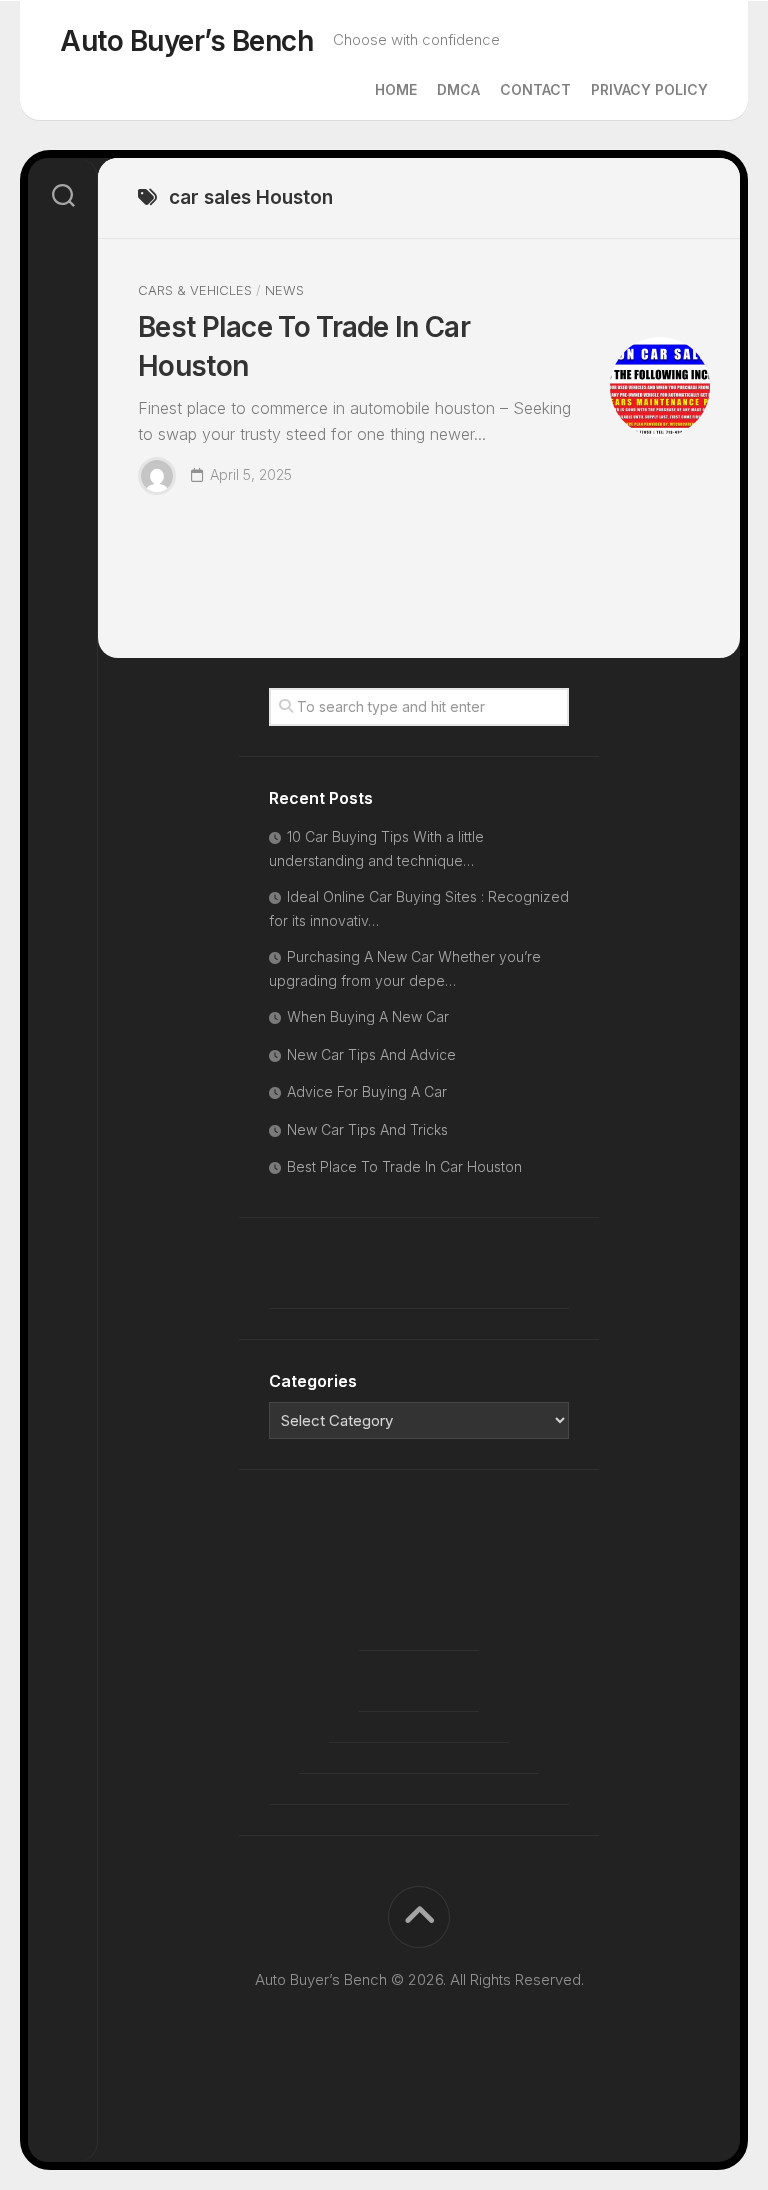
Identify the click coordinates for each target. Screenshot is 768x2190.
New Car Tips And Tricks (367, 1129)
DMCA (458, 89)
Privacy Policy (649, 89)
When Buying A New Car (368, 1016)
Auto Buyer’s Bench (186, 41)
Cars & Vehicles (195, 290)
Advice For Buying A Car (367, 1091)
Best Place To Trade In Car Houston (404, 1166)
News (284, 290)
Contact (535, 89)
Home (396, 89)
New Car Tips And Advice (371, 1054)
